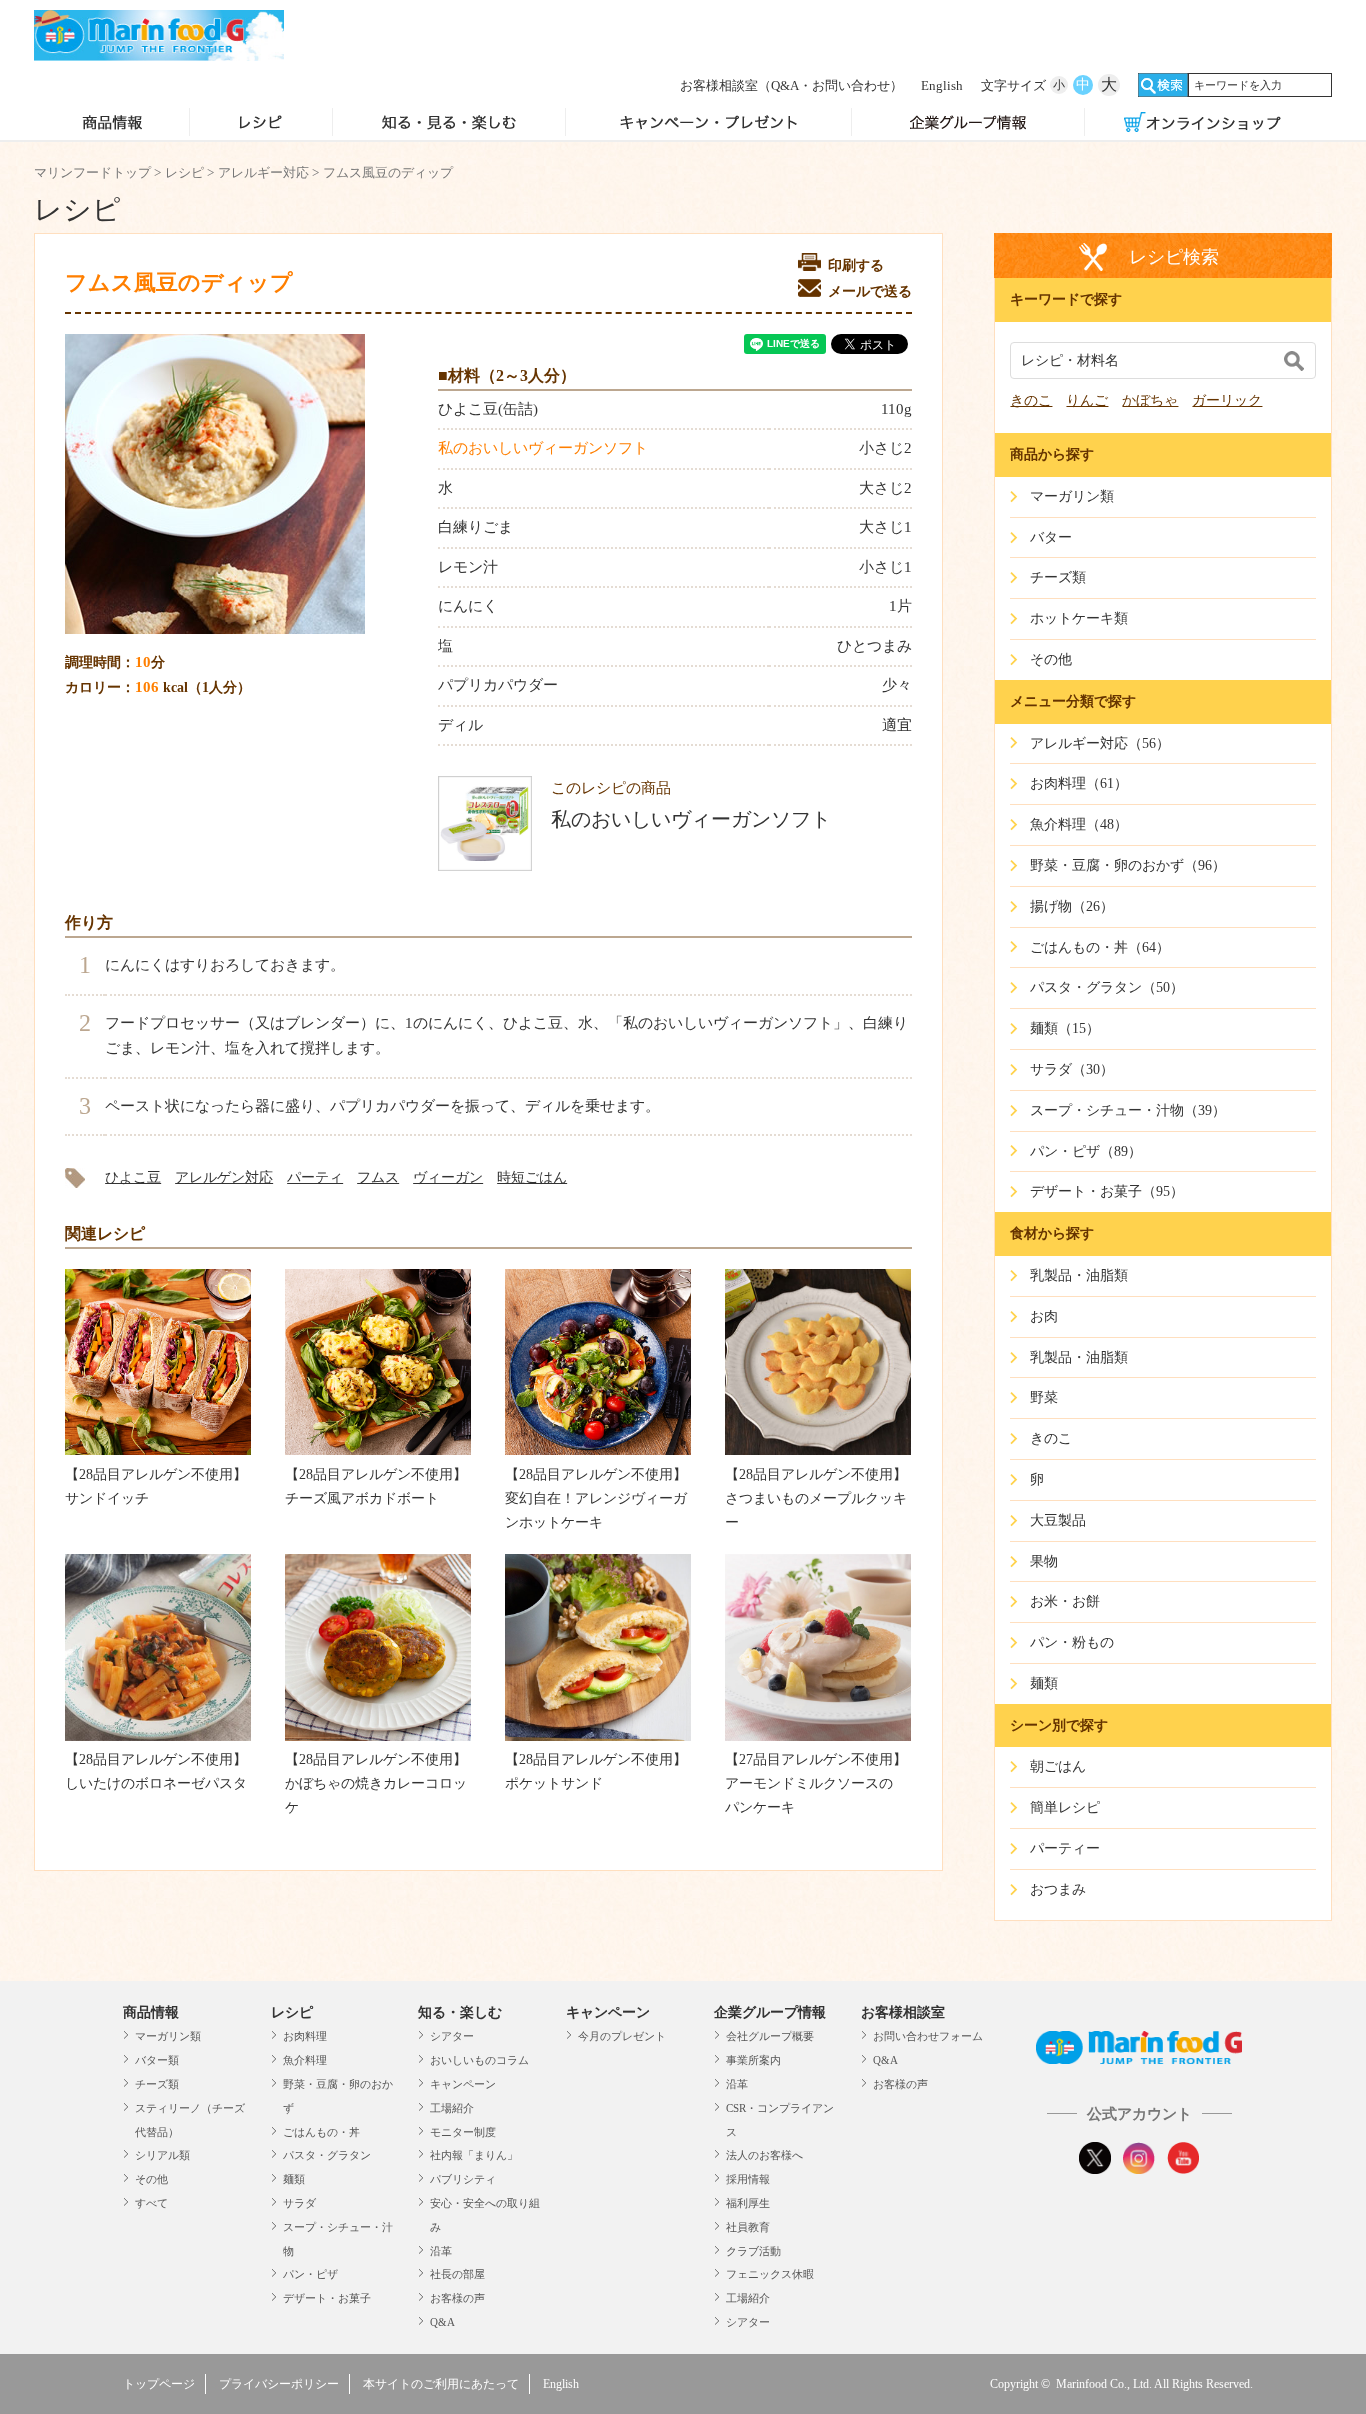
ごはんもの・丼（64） (1100, 947)
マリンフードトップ (92, 172)
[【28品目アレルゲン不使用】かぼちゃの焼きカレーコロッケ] (378, 1736)
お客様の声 (457, 2298)
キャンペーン (463, 2084)
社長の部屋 (457, 2274)
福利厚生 (748, 2203)
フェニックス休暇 (770, 2274)
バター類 (157, 2060)
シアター (452, 2036)
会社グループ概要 (770, 2036)
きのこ (1031, 400)
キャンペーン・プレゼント (708, 124)
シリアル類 (162, 2155)
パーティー (1065, 1848)
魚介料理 (305, 2060)
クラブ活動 (753, 2251)
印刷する (856, 265)
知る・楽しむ (460, 2012)
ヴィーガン (448, 1177)
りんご (1087, 400)
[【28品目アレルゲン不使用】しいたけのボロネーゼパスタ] (158, 1736)
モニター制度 (463, 2132)
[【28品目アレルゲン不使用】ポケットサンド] (598, 1736)
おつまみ (1058, 1889)
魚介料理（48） (1079, 824)
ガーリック (1227, 400)
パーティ (315, 1177)
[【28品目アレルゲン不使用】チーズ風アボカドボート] (378, 1450)
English (942, 85)
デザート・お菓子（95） (1107, 1191)
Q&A (442, 2322)
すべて (151, 2203)
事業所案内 (753, 2060)
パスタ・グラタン (327, 2155)
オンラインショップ (1202, 124)
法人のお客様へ (764, 2155)
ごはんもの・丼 (321, 2132)
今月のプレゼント (622, 2036)
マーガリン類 (168, 2036)
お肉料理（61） (1079, 783)
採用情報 (748, 2179)
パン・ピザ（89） (1086, 1151)
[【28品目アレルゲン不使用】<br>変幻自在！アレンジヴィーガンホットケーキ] (598, 1450)
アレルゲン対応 (224, 1177)
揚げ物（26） (1072, 906)
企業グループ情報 (968, 124)
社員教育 (748, 2227)
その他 (151, 2179)
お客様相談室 (791, 85)
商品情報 (111, 124)
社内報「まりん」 (474, 2155)
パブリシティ (463, 2179)
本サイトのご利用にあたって (441, 2384)
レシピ (261, 124)
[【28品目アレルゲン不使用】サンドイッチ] (158, 1450)
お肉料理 (305, 2036)
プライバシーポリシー (279, 2384)
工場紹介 (452, 2108)
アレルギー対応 (263, 172)
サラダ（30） (1072, 1069)
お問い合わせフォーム (928, 2036)
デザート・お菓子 (327, 2298)
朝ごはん (1058, 1766)
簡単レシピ (1065, 1807)
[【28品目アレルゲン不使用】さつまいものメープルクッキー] (818, 1450)
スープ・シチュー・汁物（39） (1128, 1110)
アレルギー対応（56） (1100, 743)
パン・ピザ (310, 2274)
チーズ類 (157, 2084)
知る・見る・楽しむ (449, 124)
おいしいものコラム (479, 2060)
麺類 (294, 2179)
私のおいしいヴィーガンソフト (543, 448)
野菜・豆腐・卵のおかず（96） (1128, 865)
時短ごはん (532, 1177)
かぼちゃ (1150, 400)
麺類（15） (1065, 1028)
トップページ (159, 2384)
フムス (378, 1177)
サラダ (299, 2203)
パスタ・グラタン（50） (1107, 987)
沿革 (441, 2251)
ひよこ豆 (133, 1177)
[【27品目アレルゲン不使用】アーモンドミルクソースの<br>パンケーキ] (818, 1736)
